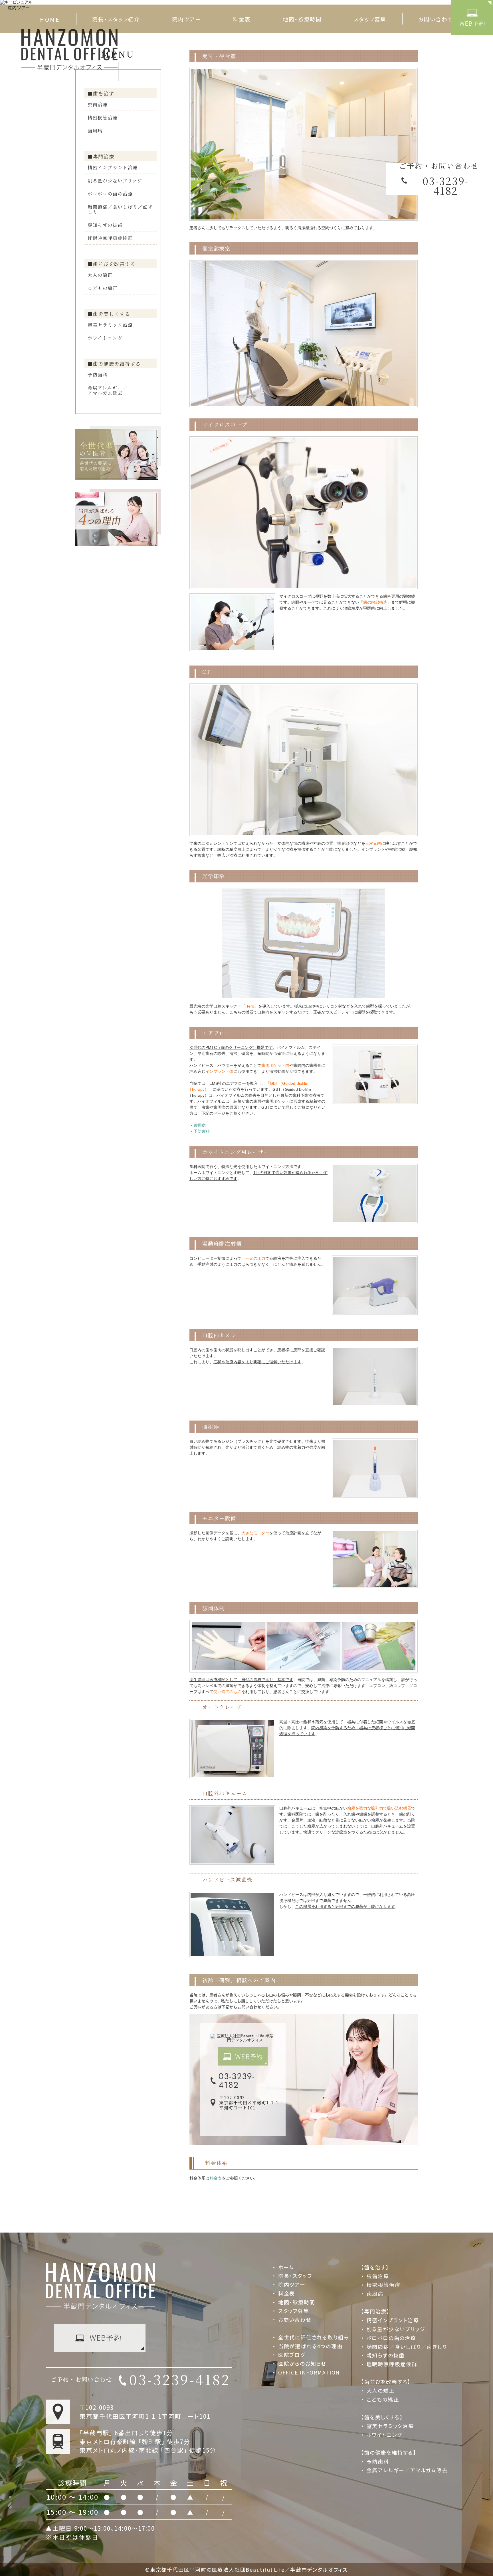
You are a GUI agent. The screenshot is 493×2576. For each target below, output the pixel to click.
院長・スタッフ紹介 (116, 19)
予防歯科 (98, 375)
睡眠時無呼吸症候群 (110, 238)
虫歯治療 (98, 104)
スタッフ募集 (370, 19)
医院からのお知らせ (302, 2363)
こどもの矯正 (103, 288)
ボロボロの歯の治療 (110, 194)
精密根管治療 (103, 118)
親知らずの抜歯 (105, 225)
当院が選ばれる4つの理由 (310, 2346)
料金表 (242, 19)
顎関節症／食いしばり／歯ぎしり (120, 209)
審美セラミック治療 (110, 325)
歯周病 (95, 131)
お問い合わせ (436, 19)
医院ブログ (292, 2355)
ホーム (286, 2267)
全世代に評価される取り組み (314, 2337)
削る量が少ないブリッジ (115, 181)
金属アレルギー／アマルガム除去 (108, 390)
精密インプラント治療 (113, 167)
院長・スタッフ (295, 2276)
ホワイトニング (105, 338)
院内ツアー (186, 19)
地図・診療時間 (302, 19)
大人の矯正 (100, 275)
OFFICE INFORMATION (309, 2372)
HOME (50, 19)
